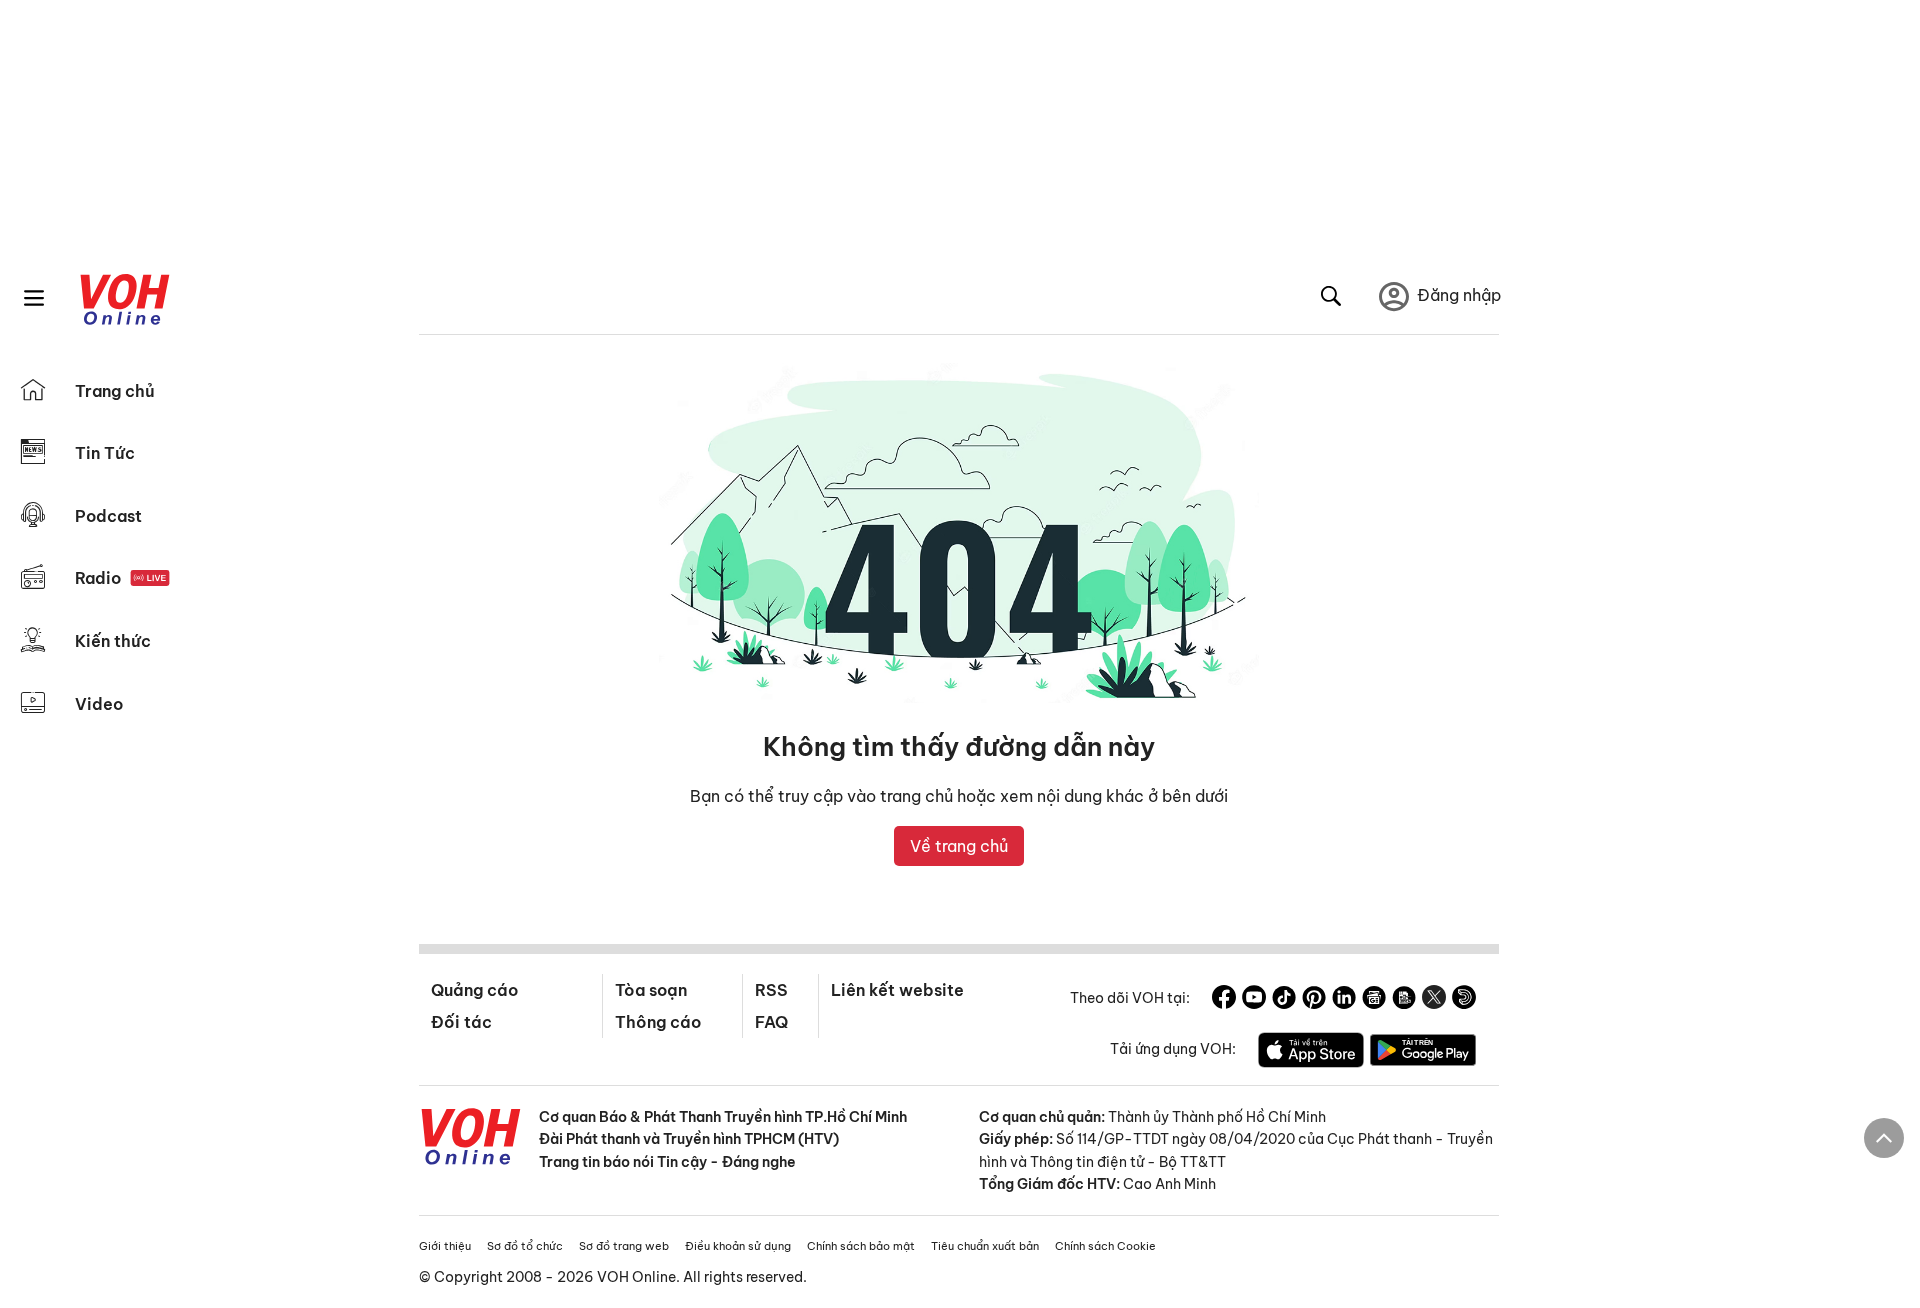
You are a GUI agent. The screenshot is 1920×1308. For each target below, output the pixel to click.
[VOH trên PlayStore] (1423, 1053)
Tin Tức (105, 453)
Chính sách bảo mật (861, 1246)
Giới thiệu (445, 1246)
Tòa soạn (651, 990)
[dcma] (1404, 1000)
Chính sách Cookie (1105, 1246)
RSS (771, 990)
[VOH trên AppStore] (1311, 1053)
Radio (98, 578)
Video (99, 704)
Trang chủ (115, 391)
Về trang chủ (959, 846)
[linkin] (1344, 1000)
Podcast (108, 516)
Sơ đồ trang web (624, 1246)
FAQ (771, 1022)
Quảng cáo (474, 990)
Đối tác (461, 1022)
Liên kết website (897, 990)
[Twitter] (1434, 1000)
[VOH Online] (471, 1139)
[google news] (1374, 1000)
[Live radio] (150, 579)
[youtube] (1254, 1000)
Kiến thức (113, 641)
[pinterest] (1314, 1000)
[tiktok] (1284, 1000)
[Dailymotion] (1464, 1000)
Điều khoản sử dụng (738, 1246)
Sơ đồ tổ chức (525, 1246)
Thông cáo (658, 1022)
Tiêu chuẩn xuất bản (985, 1246)
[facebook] (1224, 1000)
